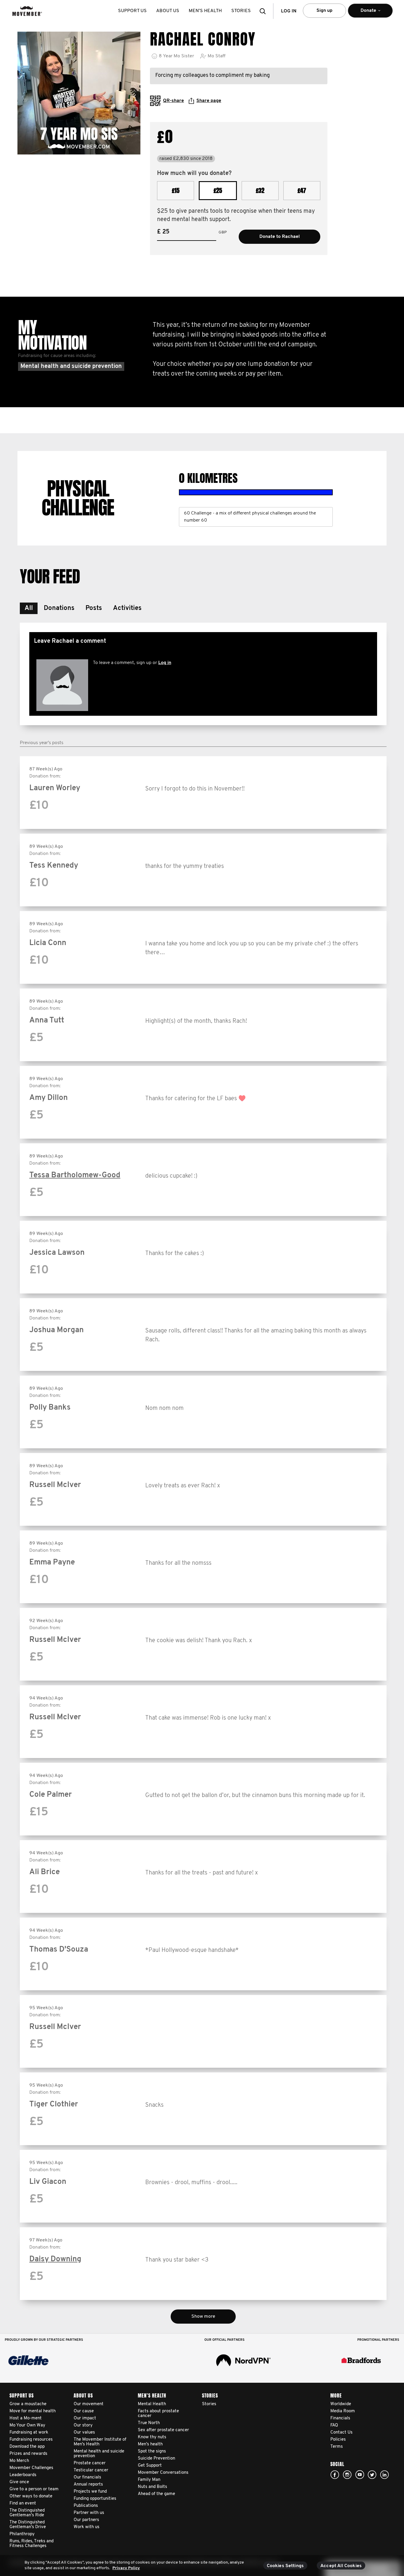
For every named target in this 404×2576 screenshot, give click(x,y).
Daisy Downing (55, 2259)
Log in (165, 663)
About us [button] (168, 11)
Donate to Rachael (279, 237)
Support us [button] (132, 11)
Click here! (347, 2475)
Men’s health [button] (205, 11)
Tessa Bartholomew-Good (75, 1175)
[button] (264, 11)
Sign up (324, 11)
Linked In (384, 2475)
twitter (372, 2475)
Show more (203, 2317)
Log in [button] (289, 11)
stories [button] (241, 11)
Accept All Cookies (341, 2566)
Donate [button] (362, 13)
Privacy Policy (126, 2568)
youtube (360, 2475)
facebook (335, 2475)
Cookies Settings (285, 2566)
